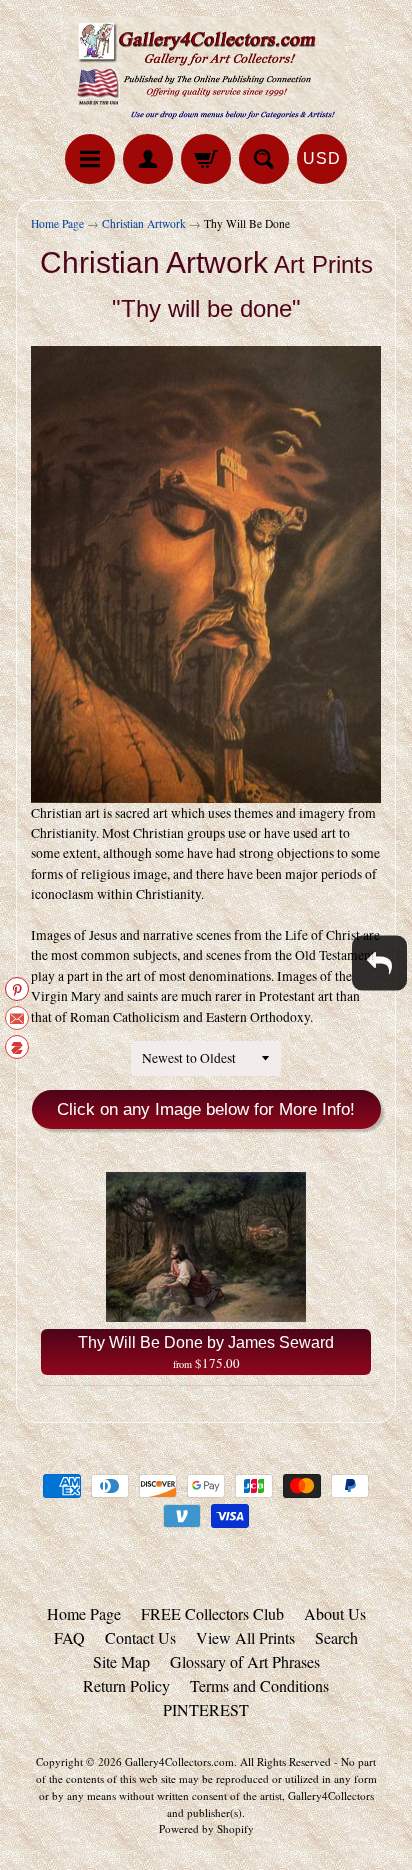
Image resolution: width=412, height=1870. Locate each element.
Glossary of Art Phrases (245, 1661)
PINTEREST (206, 1709)
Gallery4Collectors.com (179, 1761)
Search (336, 1637)
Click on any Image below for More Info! (206, 1109)
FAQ (69, 1637)
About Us (335, 1613)
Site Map (121, 1661)
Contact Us (140, 1637)
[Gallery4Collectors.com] (206, 70)
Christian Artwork (144, 223)
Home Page (57, 223)
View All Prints (245, 1637)
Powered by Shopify (206, 1828)
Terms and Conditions (259, 1685)
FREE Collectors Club (212, 1613)
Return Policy (126, 1685)
